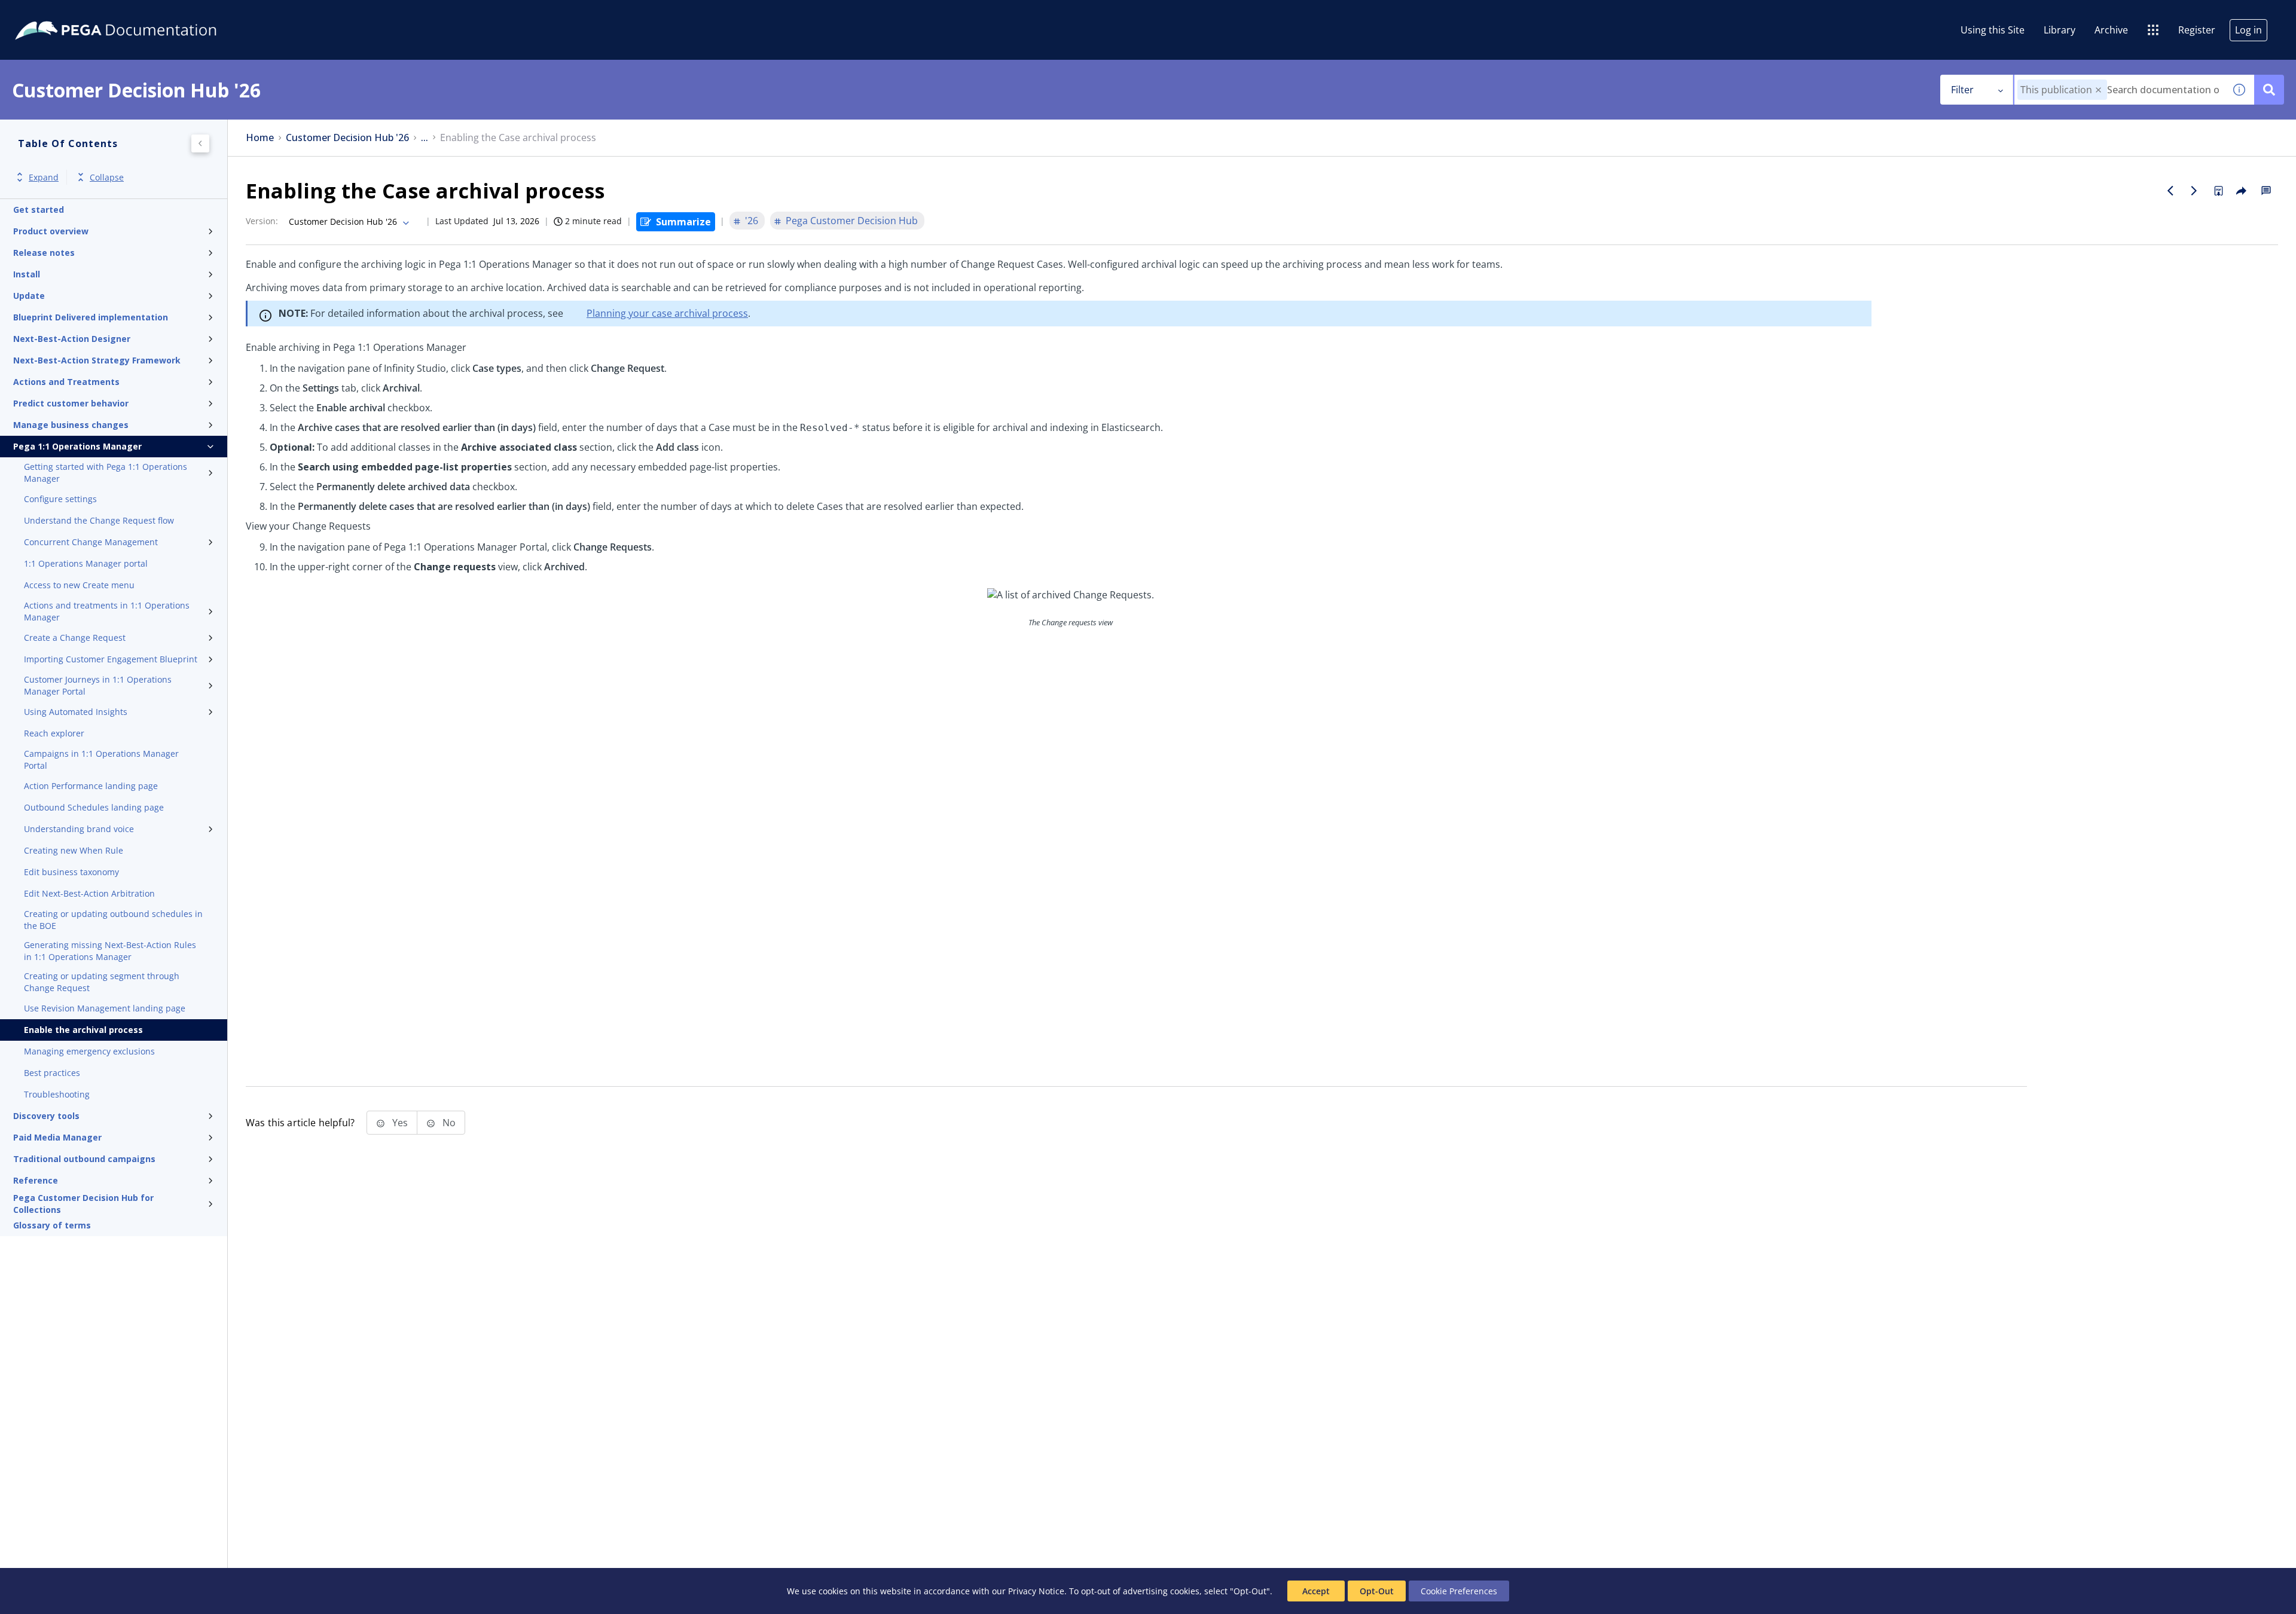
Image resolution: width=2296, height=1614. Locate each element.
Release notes (44, 253)
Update (29, 296)
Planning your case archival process (667, 313)
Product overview (51, 231)
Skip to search (145, 14)
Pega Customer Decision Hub (852, 221)
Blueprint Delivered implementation (91, 317)
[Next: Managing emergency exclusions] (2194, 191)
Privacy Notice (1036, 1591)
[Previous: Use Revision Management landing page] (2170, 191)
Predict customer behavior (71, 403)
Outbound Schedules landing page (94, 807)
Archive (2111, 30)
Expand (44, 177)
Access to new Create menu (79, 585)
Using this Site (1993, 30)
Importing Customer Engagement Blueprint (111, 659)
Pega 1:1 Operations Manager (77, 446)
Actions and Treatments (66, 382)
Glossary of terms (52, 1225)
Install (27, 274)
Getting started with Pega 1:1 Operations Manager (106, 473)
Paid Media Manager (57, 1137)
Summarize (683, 222)
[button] (2098, 90)
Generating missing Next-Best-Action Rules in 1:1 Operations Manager (110, 951)
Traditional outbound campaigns (84, 1159)
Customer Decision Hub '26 (347, 138)
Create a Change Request (75, 638)
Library (2060, 30)
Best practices (52, 1073)
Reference (36, 1180)
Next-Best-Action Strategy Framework (97, 360)
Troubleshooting (57, 1094)
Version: (262, 221)
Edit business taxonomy (71, 872)
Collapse (107, 177)
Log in (2248, 30)
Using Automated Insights (76, 712)
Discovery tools (46, 1116)
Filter (1962, 90)
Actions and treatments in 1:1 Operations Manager (107, 611)
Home (260, 138)
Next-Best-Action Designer (72, 339)
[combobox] (2119, 90)
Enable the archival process (83, 1030)
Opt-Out (1377, 1591)
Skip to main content (53, 14)
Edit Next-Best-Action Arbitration (89, 893)
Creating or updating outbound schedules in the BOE (113, 920)
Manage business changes (71, 425)
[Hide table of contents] (200, 143)
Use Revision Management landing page (105, 1008)
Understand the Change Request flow (99, 520)
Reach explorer (54, 733)
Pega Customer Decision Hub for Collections (83, 1204)
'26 (752, 221)
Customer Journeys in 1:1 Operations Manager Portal (98, 685)
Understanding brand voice (79, 829)
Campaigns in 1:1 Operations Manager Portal (101, 759)
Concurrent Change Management (91, 542)
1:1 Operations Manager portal (86, 563)
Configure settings (60, 499)
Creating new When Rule (74, 850)
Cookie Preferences (1459, 1591)
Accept (1316, 1591)
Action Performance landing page (91, 786)
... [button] (425, 138)
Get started (39, 210)
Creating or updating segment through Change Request (102, 982)
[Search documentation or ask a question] (2269, 90)
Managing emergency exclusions (89, 1051)
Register (2197, 30)
